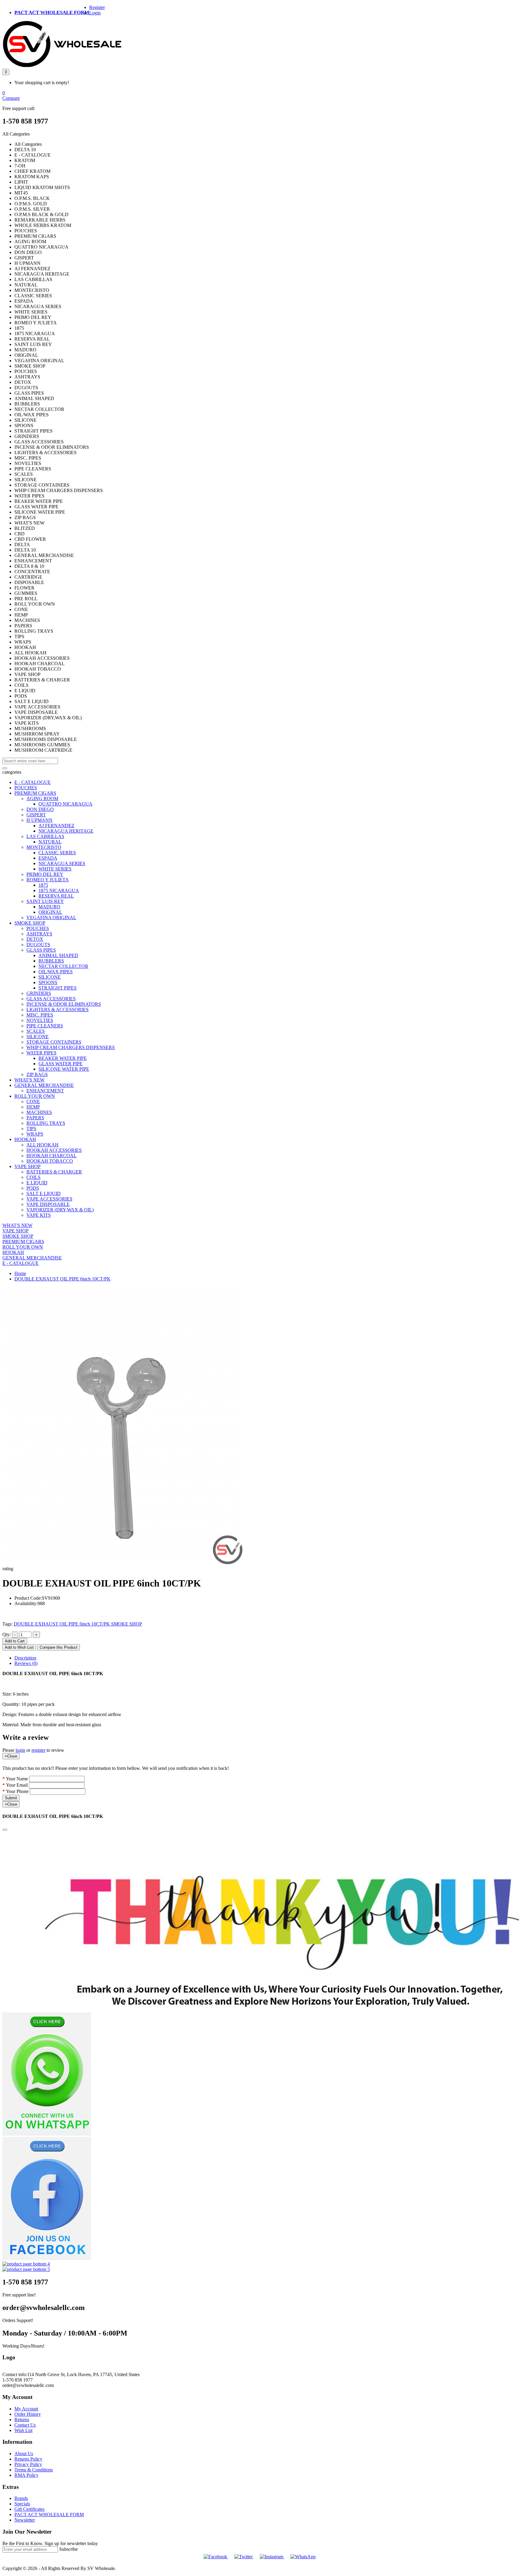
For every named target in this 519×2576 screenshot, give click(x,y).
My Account (26, 2409)
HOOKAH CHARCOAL (52, 1156)
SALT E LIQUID (44, 1193)
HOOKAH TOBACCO (50, 1161)
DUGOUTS (38, 945)
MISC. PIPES (40, 1015)
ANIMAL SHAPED (58, 955)
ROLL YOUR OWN (35, 1096)
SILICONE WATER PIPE (64, 1069)
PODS (33, 1188)
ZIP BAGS (37, 1074)
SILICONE (50, 977)
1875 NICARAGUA (59, 890)
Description (25, 1658)
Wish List (23, 2430)
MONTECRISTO (44, 847)
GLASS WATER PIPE (61, 1064)
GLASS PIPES (41, 950)
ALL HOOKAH (42, 1145)
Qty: (7, 1634)
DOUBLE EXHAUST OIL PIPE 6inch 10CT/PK (62, 1279)
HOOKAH (25, 1139)
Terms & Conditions (34, 2470)
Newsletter (25, 2520)
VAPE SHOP (27, 1166)
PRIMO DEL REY (45, 874)
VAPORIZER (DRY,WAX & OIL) (60, 1210)
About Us (24, 2454)
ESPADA (48, 858)
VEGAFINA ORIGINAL (51, 918)
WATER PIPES (41, 1053)
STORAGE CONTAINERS (54, 1042)
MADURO (49, 907)
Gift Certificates (29, 2509)
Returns (22, 2420)
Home (20, 1273)
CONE (33, 1101)
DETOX (35, 939)
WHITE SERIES (55, 869)
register (38, 1750)
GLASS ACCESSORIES (51, 999)
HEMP (33, 1107)
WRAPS (35, 1134)
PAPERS (35, 1118)
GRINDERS (39, 993)
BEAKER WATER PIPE (63, 1058)
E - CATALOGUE (33, 782)
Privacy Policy (28, 2464)
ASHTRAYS (39, 934)
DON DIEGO (40, 809)
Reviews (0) (26, 1663)
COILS (33, 1177)
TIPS (31, 1129)
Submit (11, 1798)
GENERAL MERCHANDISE (44, 1085)
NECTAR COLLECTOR (63, 966)
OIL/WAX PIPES (56, 972)
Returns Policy (28, 2459)
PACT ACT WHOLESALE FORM (52, 12)
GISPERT (36, 815)
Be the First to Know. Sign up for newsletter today (50, 2543)
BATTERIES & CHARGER (54, 1172)
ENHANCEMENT (45, 1091)
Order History (28, 2414)
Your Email (17, 1785)
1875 (43, 885)
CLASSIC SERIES (57, 853)
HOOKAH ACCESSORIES (54, 1150)
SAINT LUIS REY (45, 901)
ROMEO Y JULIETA (48, 880)
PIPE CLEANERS (45, 1026)
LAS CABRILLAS (45, 836)
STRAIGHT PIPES (58, 988)
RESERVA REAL (56, 896)
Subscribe (68, 2549)
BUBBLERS (51, 961)
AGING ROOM (42, 798)
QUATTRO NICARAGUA (65, 804)
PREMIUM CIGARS (35, 793)
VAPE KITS (39, 1215)
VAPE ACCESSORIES (49, 1199)
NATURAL (50, 842)
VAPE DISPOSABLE (48, 1204)
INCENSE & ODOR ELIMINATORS (64, 1004)
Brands (21, 2498)
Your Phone (17, 1791)
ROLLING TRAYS (46, 1123)
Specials (22, 2504)
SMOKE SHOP (30, 923)
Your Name (17, 1779)
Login (95, 13)
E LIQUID (37, 1183)
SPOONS (48, 982)
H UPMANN (39, 820)
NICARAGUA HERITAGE (66, 831)
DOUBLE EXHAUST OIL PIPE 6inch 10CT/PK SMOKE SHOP (78, 1624)
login (20, 1750)
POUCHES (26, 788)
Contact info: (15, 2374)
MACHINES (39, 1112)
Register (97, 7)
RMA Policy (26, 2475)
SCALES (36, 1031)
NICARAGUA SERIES (62, 863)
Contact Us (25, 2425)
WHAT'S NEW (29, 1080)
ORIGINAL (50, 912)
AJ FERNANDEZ (56, 826)
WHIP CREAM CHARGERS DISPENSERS (71, 1047)
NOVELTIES (40, 1020)
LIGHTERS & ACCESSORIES (58, 1010)
